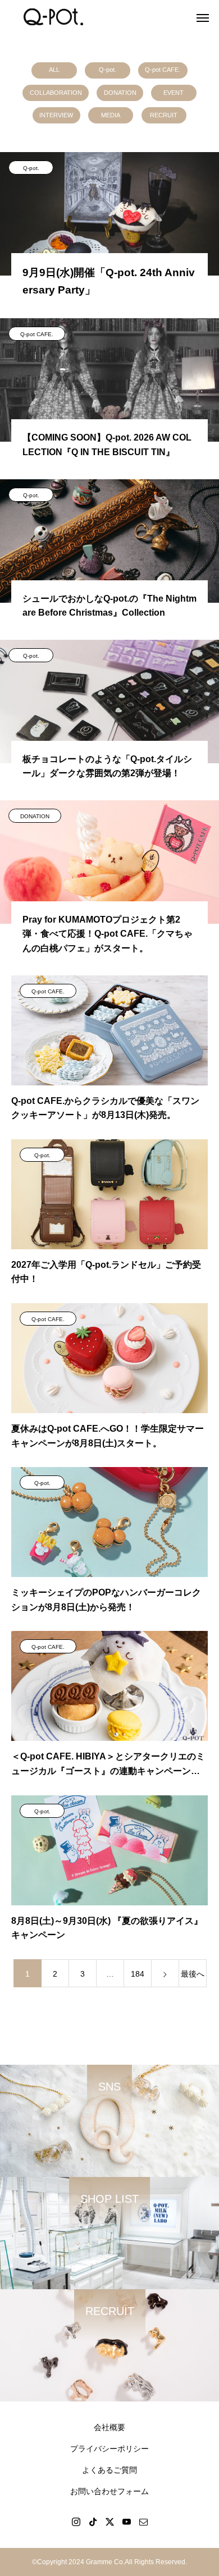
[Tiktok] (93, 2522)
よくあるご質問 (109, 2470)
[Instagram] (76, 2522)
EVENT (174, 93)
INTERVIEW (56, 115)
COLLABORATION (56, 93)
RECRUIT (164, 115)
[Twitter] (109, 2522)
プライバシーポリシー (109, 2449)
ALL (54, 70)
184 (138, 1974)
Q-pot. (108, 70)
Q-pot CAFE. (163, 70)
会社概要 (109, 2427)
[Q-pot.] (53, 17)
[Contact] (143, 2522)
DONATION (120, 93)
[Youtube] (126, 2522)
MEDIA (111, 115)
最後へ (193, 1974)
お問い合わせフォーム (109, 2491)
